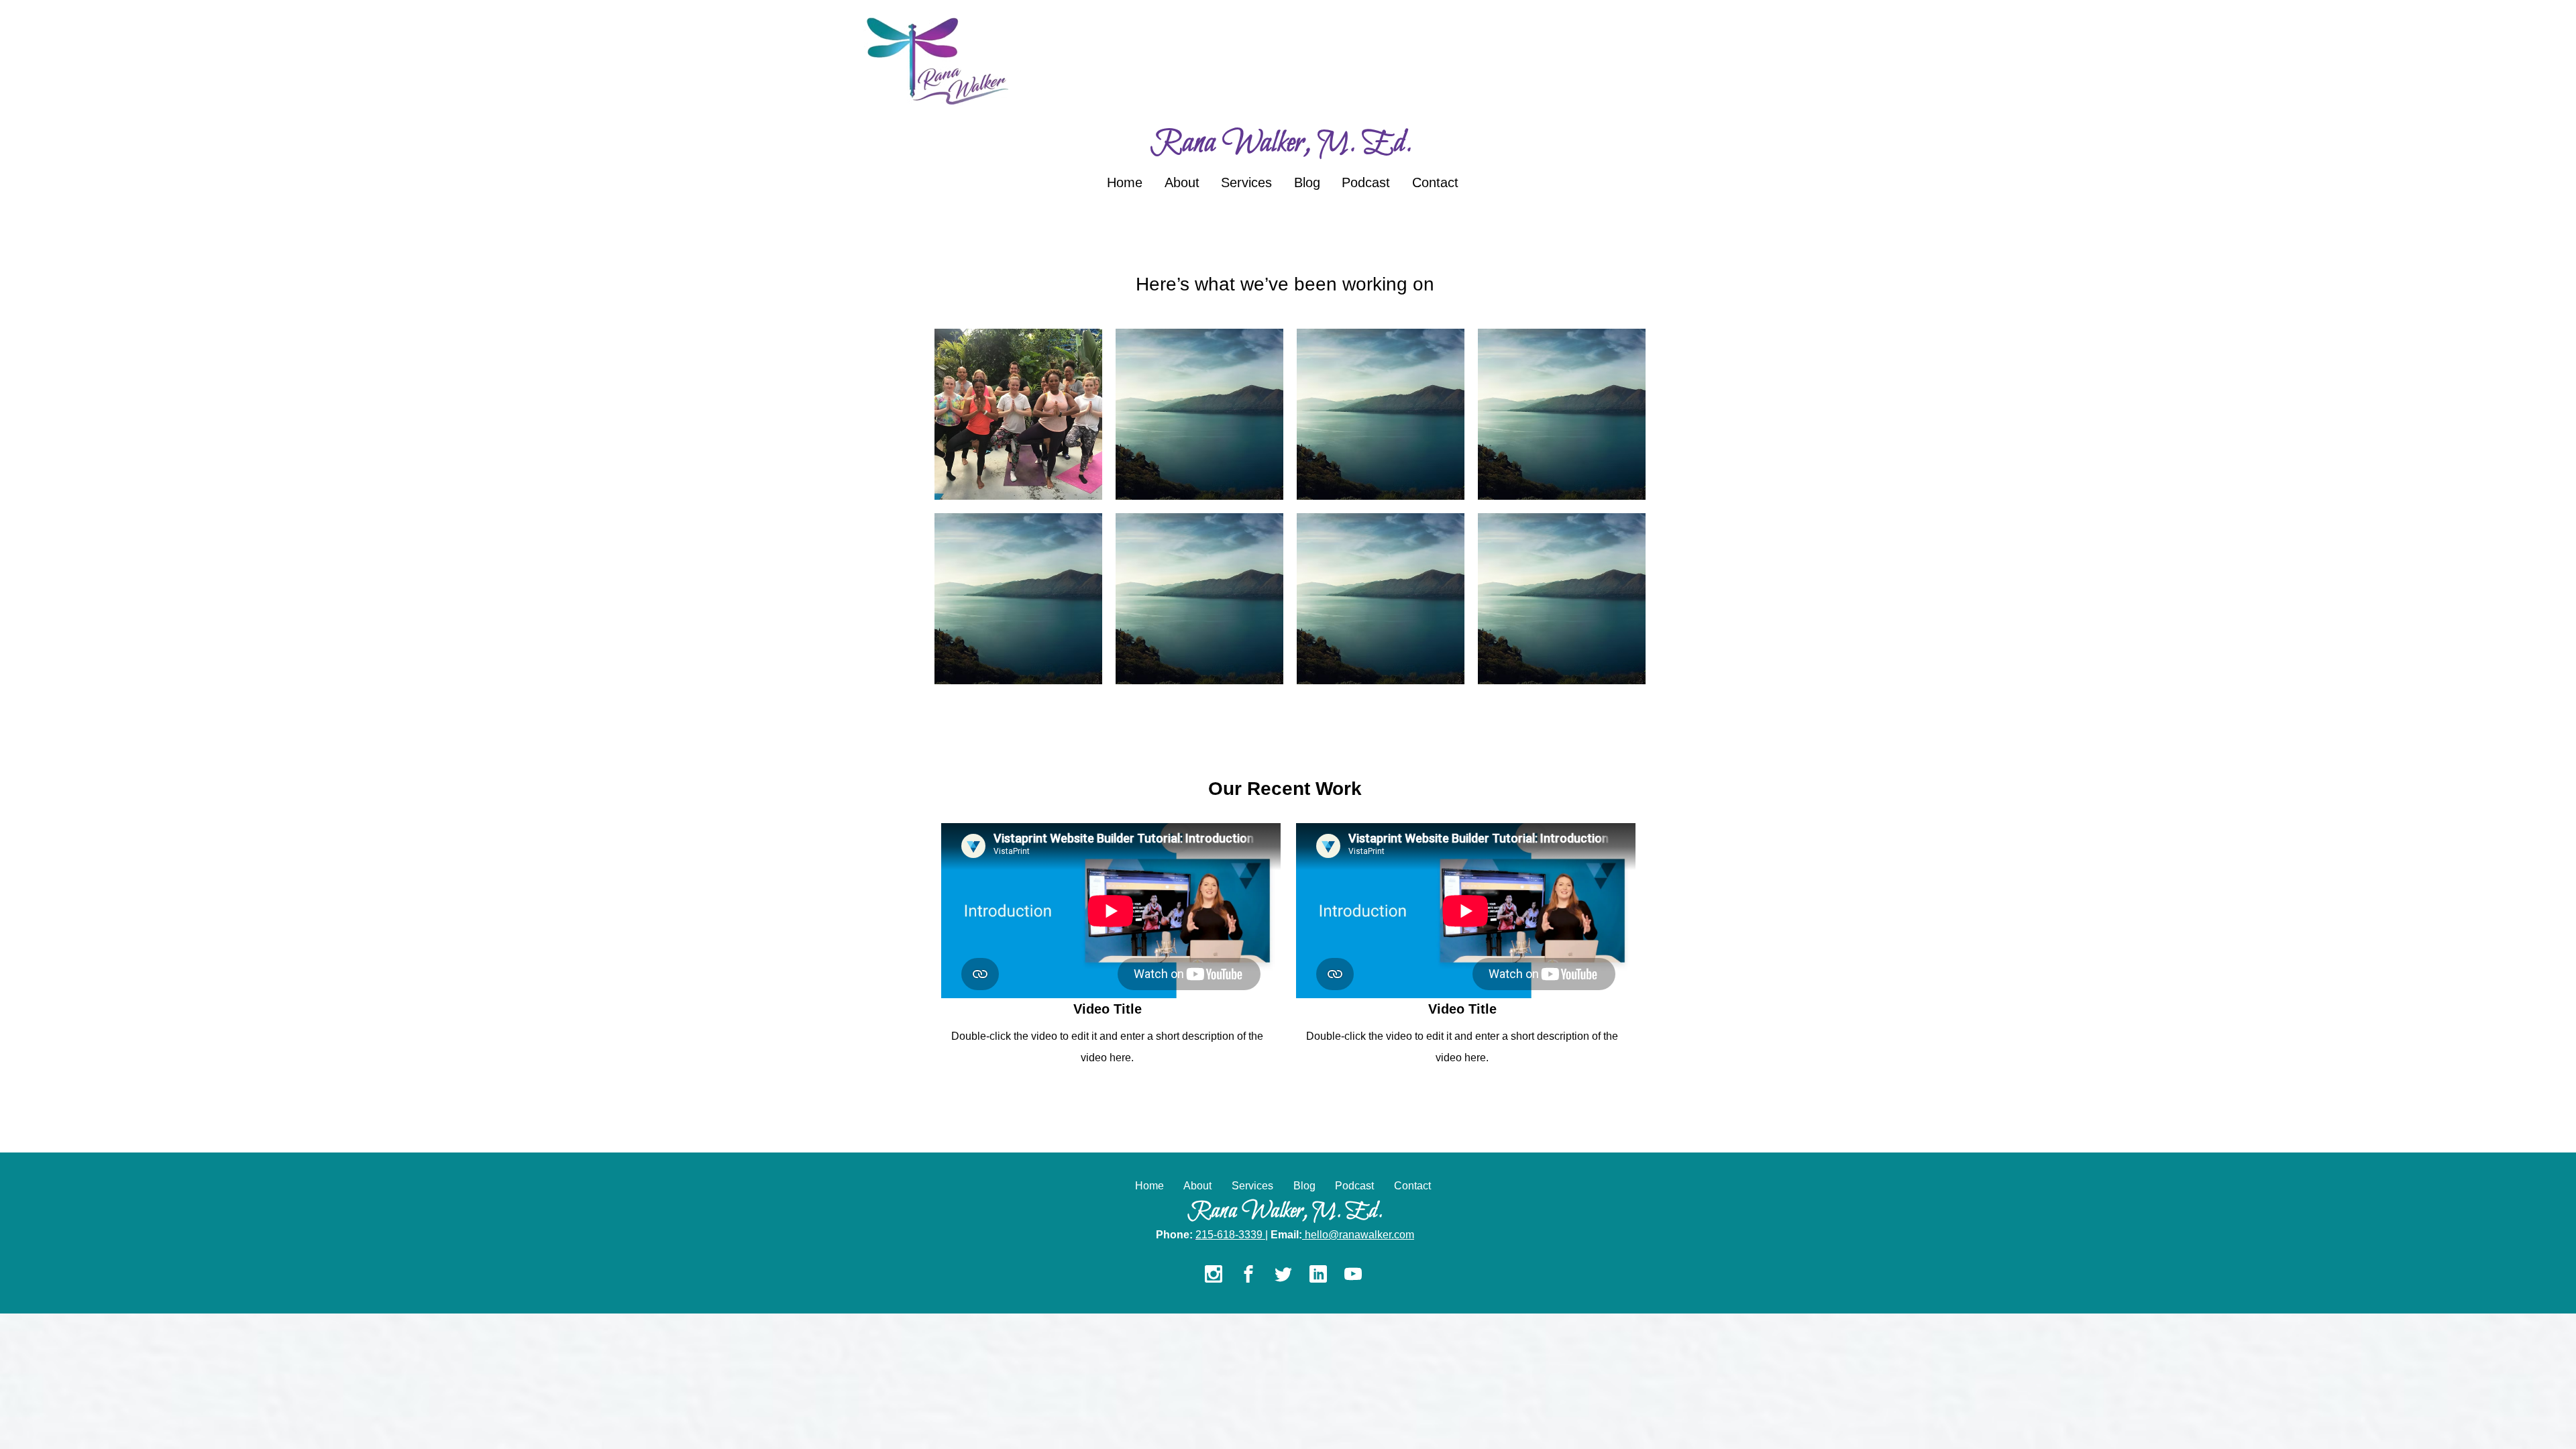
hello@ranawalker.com (1359, 1235)
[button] (1018, 414)
